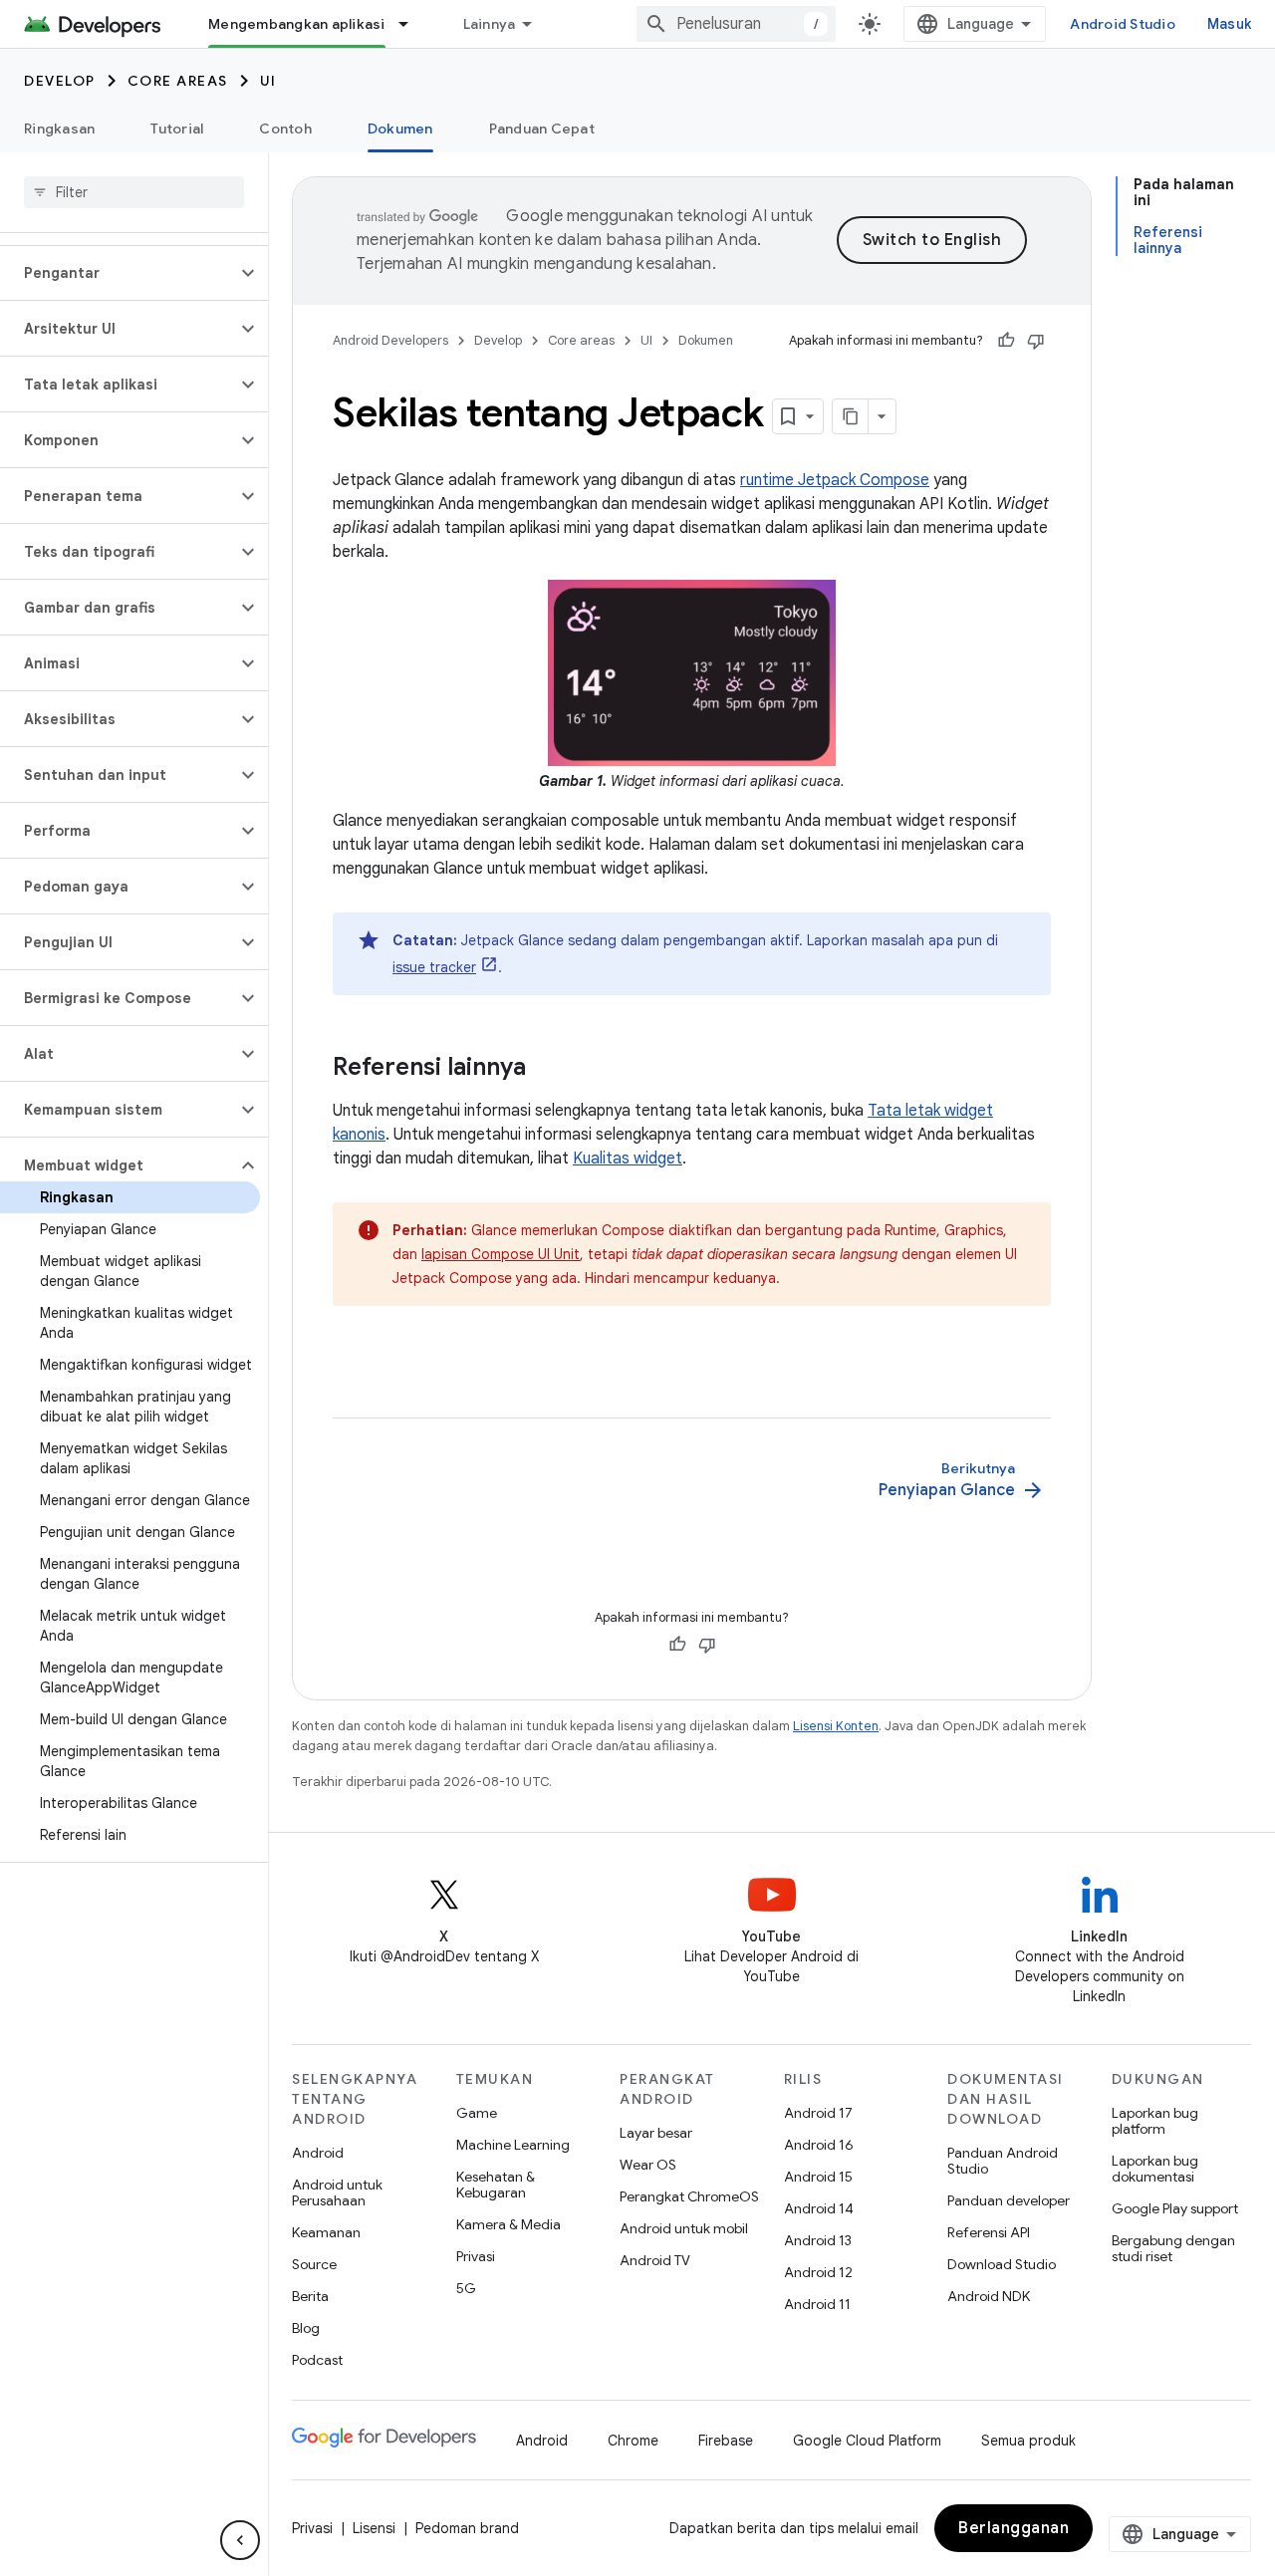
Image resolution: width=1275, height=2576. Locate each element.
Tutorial (177, 129)
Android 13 (818, 2240)
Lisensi (374, 2528)
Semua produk (1028, 2441)
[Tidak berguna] (1036, 341)
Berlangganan (1014, 2528)
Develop (60, 81)
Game (477, 2113)
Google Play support (1175, 2208)
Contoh (285, 129)
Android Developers (390, 340)
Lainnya (490, 24)
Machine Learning (513, 2145)
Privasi (476, 2256)
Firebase (726, 2441)
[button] (118, 273)
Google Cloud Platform (867, 2441)
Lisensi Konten (836, 1726)
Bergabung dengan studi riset (1173, 2248)
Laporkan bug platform (1155, 2121)
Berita (310, 2296)
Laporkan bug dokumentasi (1155, 2169)
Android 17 (818, 2113)
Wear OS (648, 2165)
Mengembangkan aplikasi (297, 24)
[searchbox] (134, 192)
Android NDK (989, 2296)
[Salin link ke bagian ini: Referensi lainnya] (546, 1069)
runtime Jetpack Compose (835, 480)
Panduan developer (1009, 2200)
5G (466, 2288)
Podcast (317, 2360)
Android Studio (1123, 24)
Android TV (655, 2260)
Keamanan (326, 2232)
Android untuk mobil (684, 2228)
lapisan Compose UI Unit (501, 1254)
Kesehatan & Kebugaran (496, 2185)
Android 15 (818, 2177)
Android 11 (817, 2304)
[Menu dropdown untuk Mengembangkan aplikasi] (412, 24)
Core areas (178, 81)
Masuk (1229, 24)
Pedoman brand (467, 2528)
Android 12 (818, 2272)
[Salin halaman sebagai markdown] (851, 416)
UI (268, 81)
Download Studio (1002, 2264)
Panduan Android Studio (1003, 2161)
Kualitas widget (628, 1159)
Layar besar (656, 2133)
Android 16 (819, 2145)
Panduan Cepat (542, 129)
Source (314, 2264)
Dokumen (400, 129)
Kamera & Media (509, 2224)
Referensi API (989, 2232)
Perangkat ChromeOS (689, 2196)
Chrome (633, 2441)
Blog (306, 2328)
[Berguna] (1006, 341)
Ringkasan (59, 129)
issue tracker (434, 967)
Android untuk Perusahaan (337, 2192)
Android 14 (819, 2208)
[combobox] (736, 24)
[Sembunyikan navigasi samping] (240, 2540)
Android (318, 2153)
